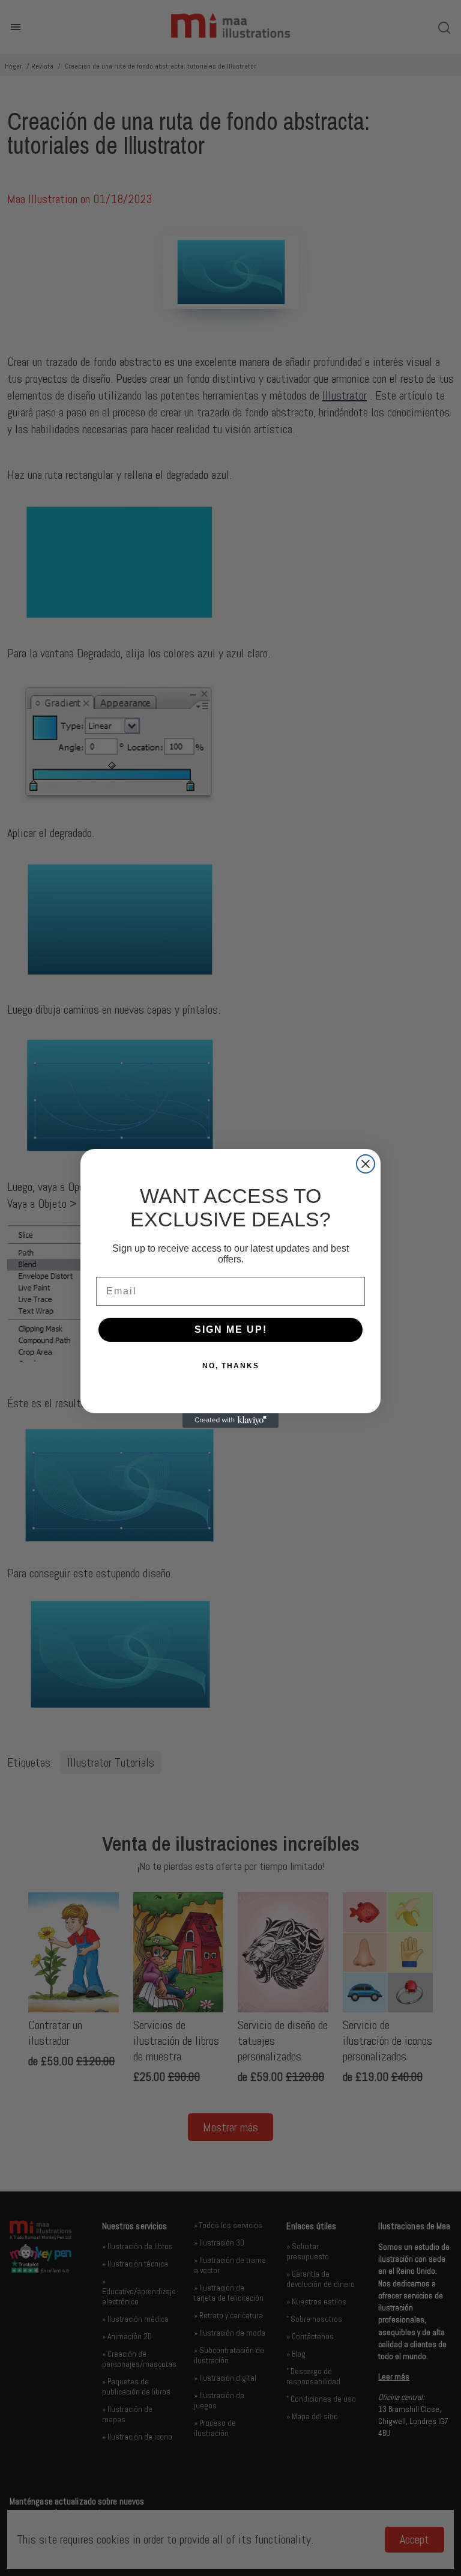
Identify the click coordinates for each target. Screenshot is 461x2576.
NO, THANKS (231, 1366)
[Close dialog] (366, 1164)
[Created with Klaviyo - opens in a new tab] (230, 1420)
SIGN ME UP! (231, 1329)
